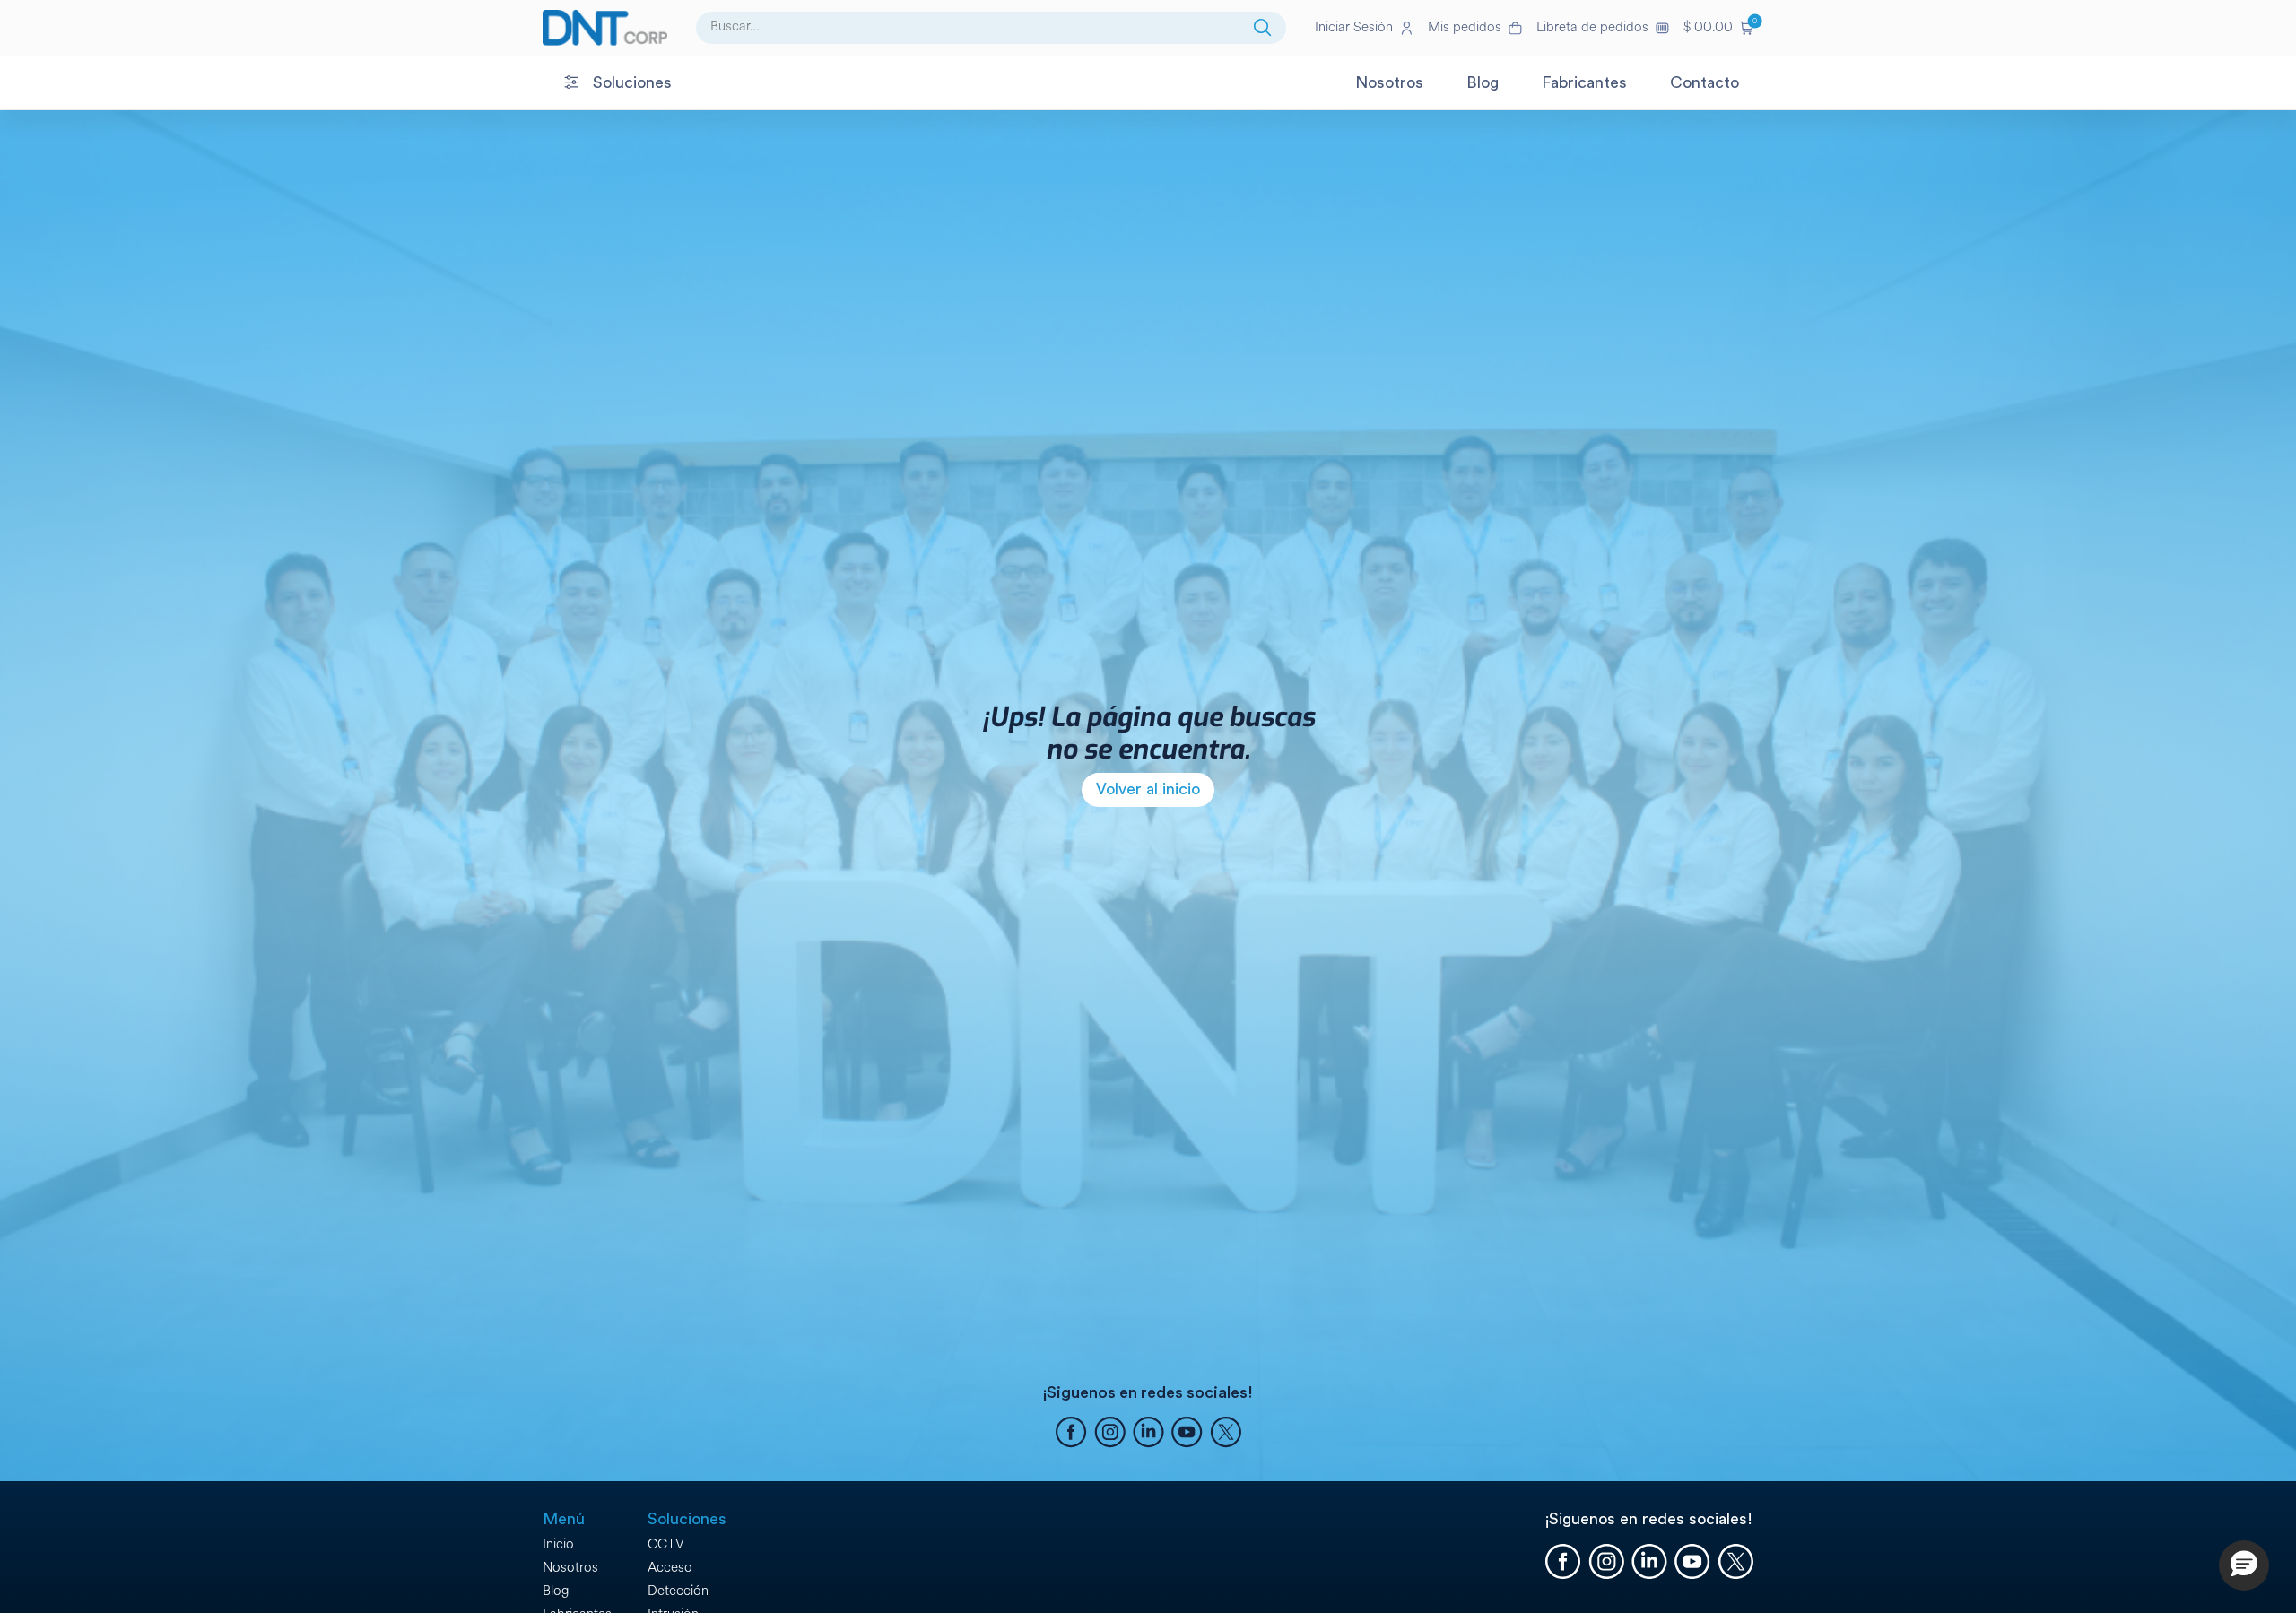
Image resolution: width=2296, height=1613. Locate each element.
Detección (678, 1591)
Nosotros (570, 1568)
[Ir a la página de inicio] (605, 28)
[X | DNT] (1226, 1435)
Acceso (670, 1568)
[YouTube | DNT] (1187, 1435)
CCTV (666, 1544)
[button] (1718, 28)
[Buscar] (1263, 28)
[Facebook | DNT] (1071, 1435)
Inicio (558, 1544)
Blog (556, 1591)
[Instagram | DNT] (1110, 1435)
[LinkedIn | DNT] (1148, 1435)
